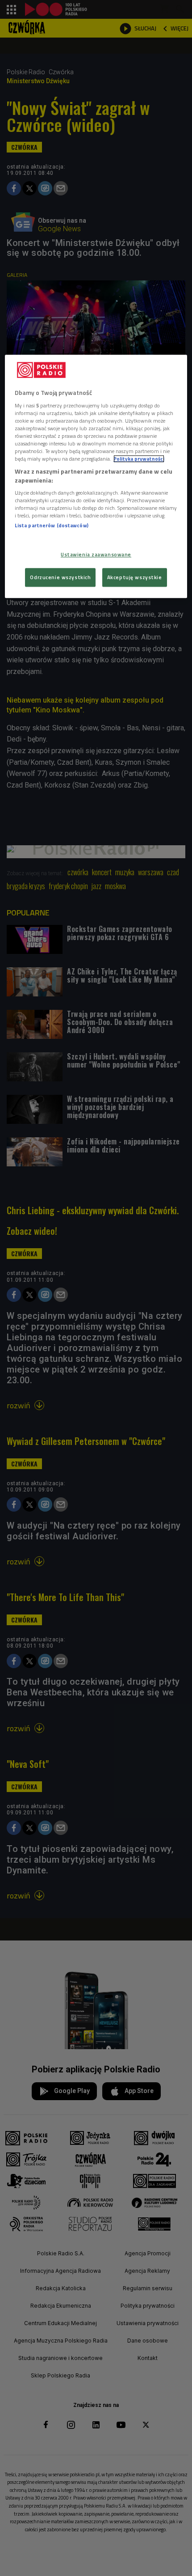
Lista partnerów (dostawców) (52, 526)
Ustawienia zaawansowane (96, 554)
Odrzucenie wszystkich (60, 577)
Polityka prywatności (139, 459)
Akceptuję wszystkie (135, 577)
